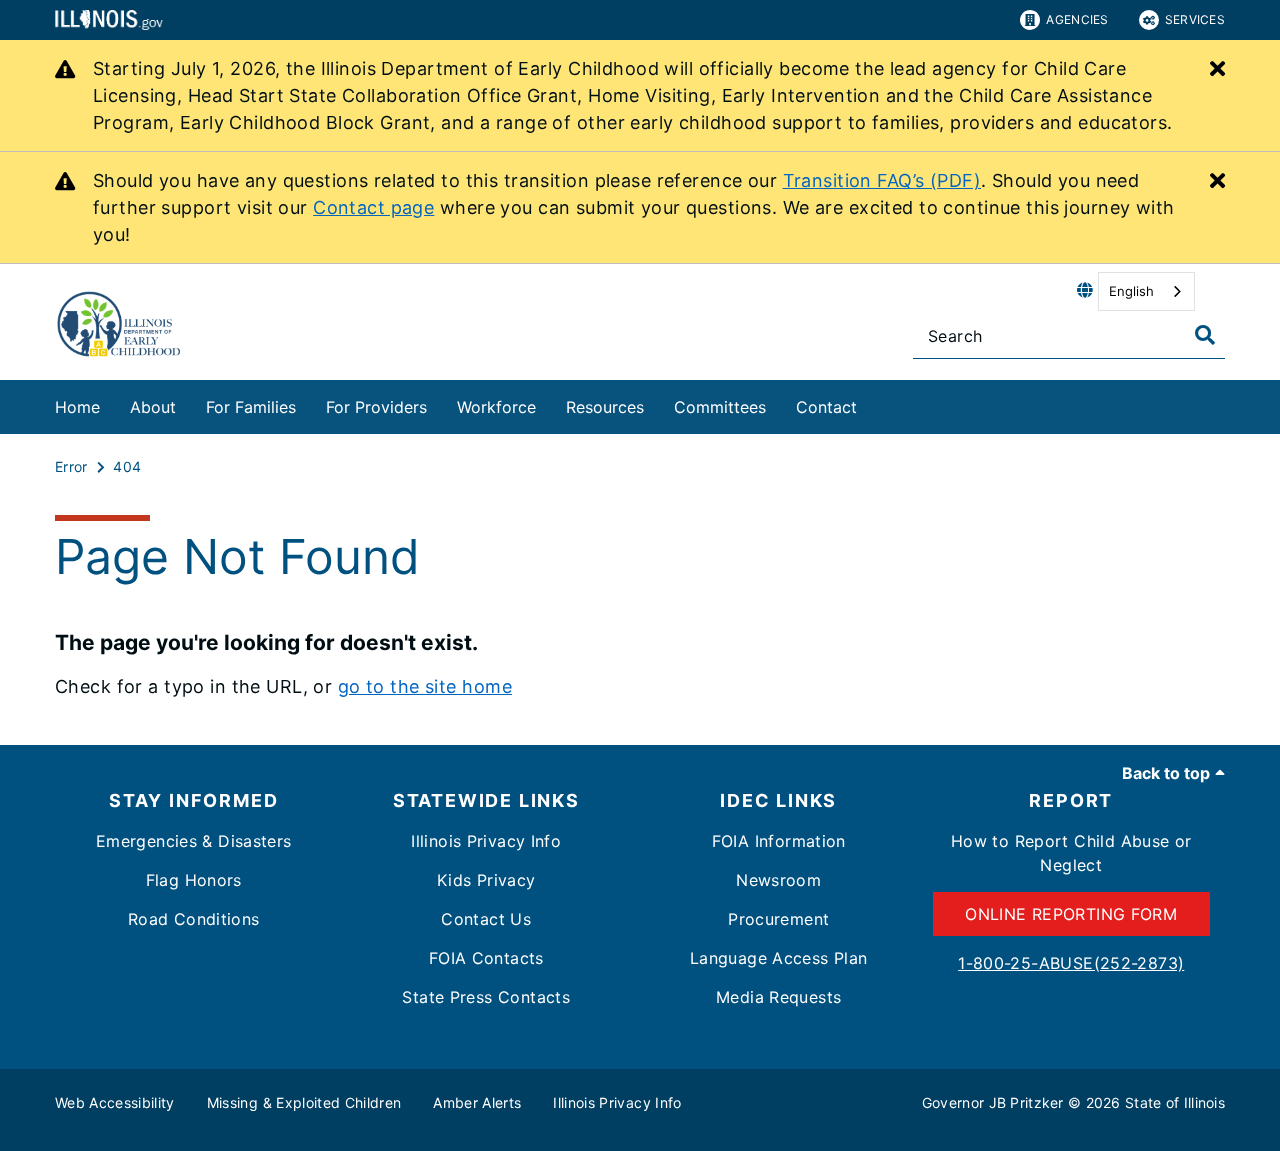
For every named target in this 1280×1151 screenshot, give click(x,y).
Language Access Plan (779, 958)
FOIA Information (779, 841)
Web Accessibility (115, 1102)
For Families (251, 407)
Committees (720, 407)
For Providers (376, 407)
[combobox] (1146, 291)
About (153, 407)
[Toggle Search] (1205, 335)
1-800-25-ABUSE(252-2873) (1071, 963)
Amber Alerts (477, 1102)
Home (77, 407)
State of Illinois (1175, 1102)
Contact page (373, 207)
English (1131, 291)
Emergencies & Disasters (194, 841)
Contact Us (486, 919)
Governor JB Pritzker (993, 1102)
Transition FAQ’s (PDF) (882, 180)
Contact (826, 407)
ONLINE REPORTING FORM (1071, 914)
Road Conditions (194, 919)
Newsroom (778, 880)
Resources (605, 407)
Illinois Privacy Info (486, 841)
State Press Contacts (486, 997)
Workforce (496, 407)
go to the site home (425, 686)
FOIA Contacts (486, 958)
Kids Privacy (486, 880)
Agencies (1077, 19)
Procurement (778, 919)
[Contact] (872, 403)
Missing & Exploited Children (304, 1102)
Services (1195, 19)
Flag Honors (194, 880)
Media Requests (778, 997)
